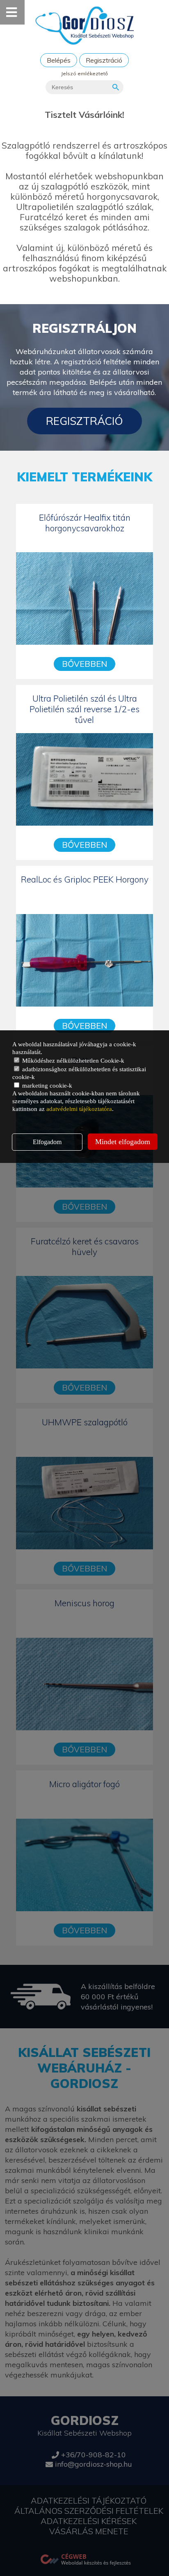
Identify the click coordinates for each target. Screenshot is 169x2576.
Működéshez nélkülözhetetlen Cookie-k (72, 1061)
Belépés (59, 60)
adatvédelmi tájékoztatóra (79, 1109)
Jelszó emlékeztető (84, 73)
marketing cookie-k (46, 1086)
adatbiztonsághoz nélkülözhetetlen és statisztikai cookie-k (79, 1073)
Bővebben (84, 664)
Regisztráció (104, 60)
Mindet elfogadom (123, 1142)
